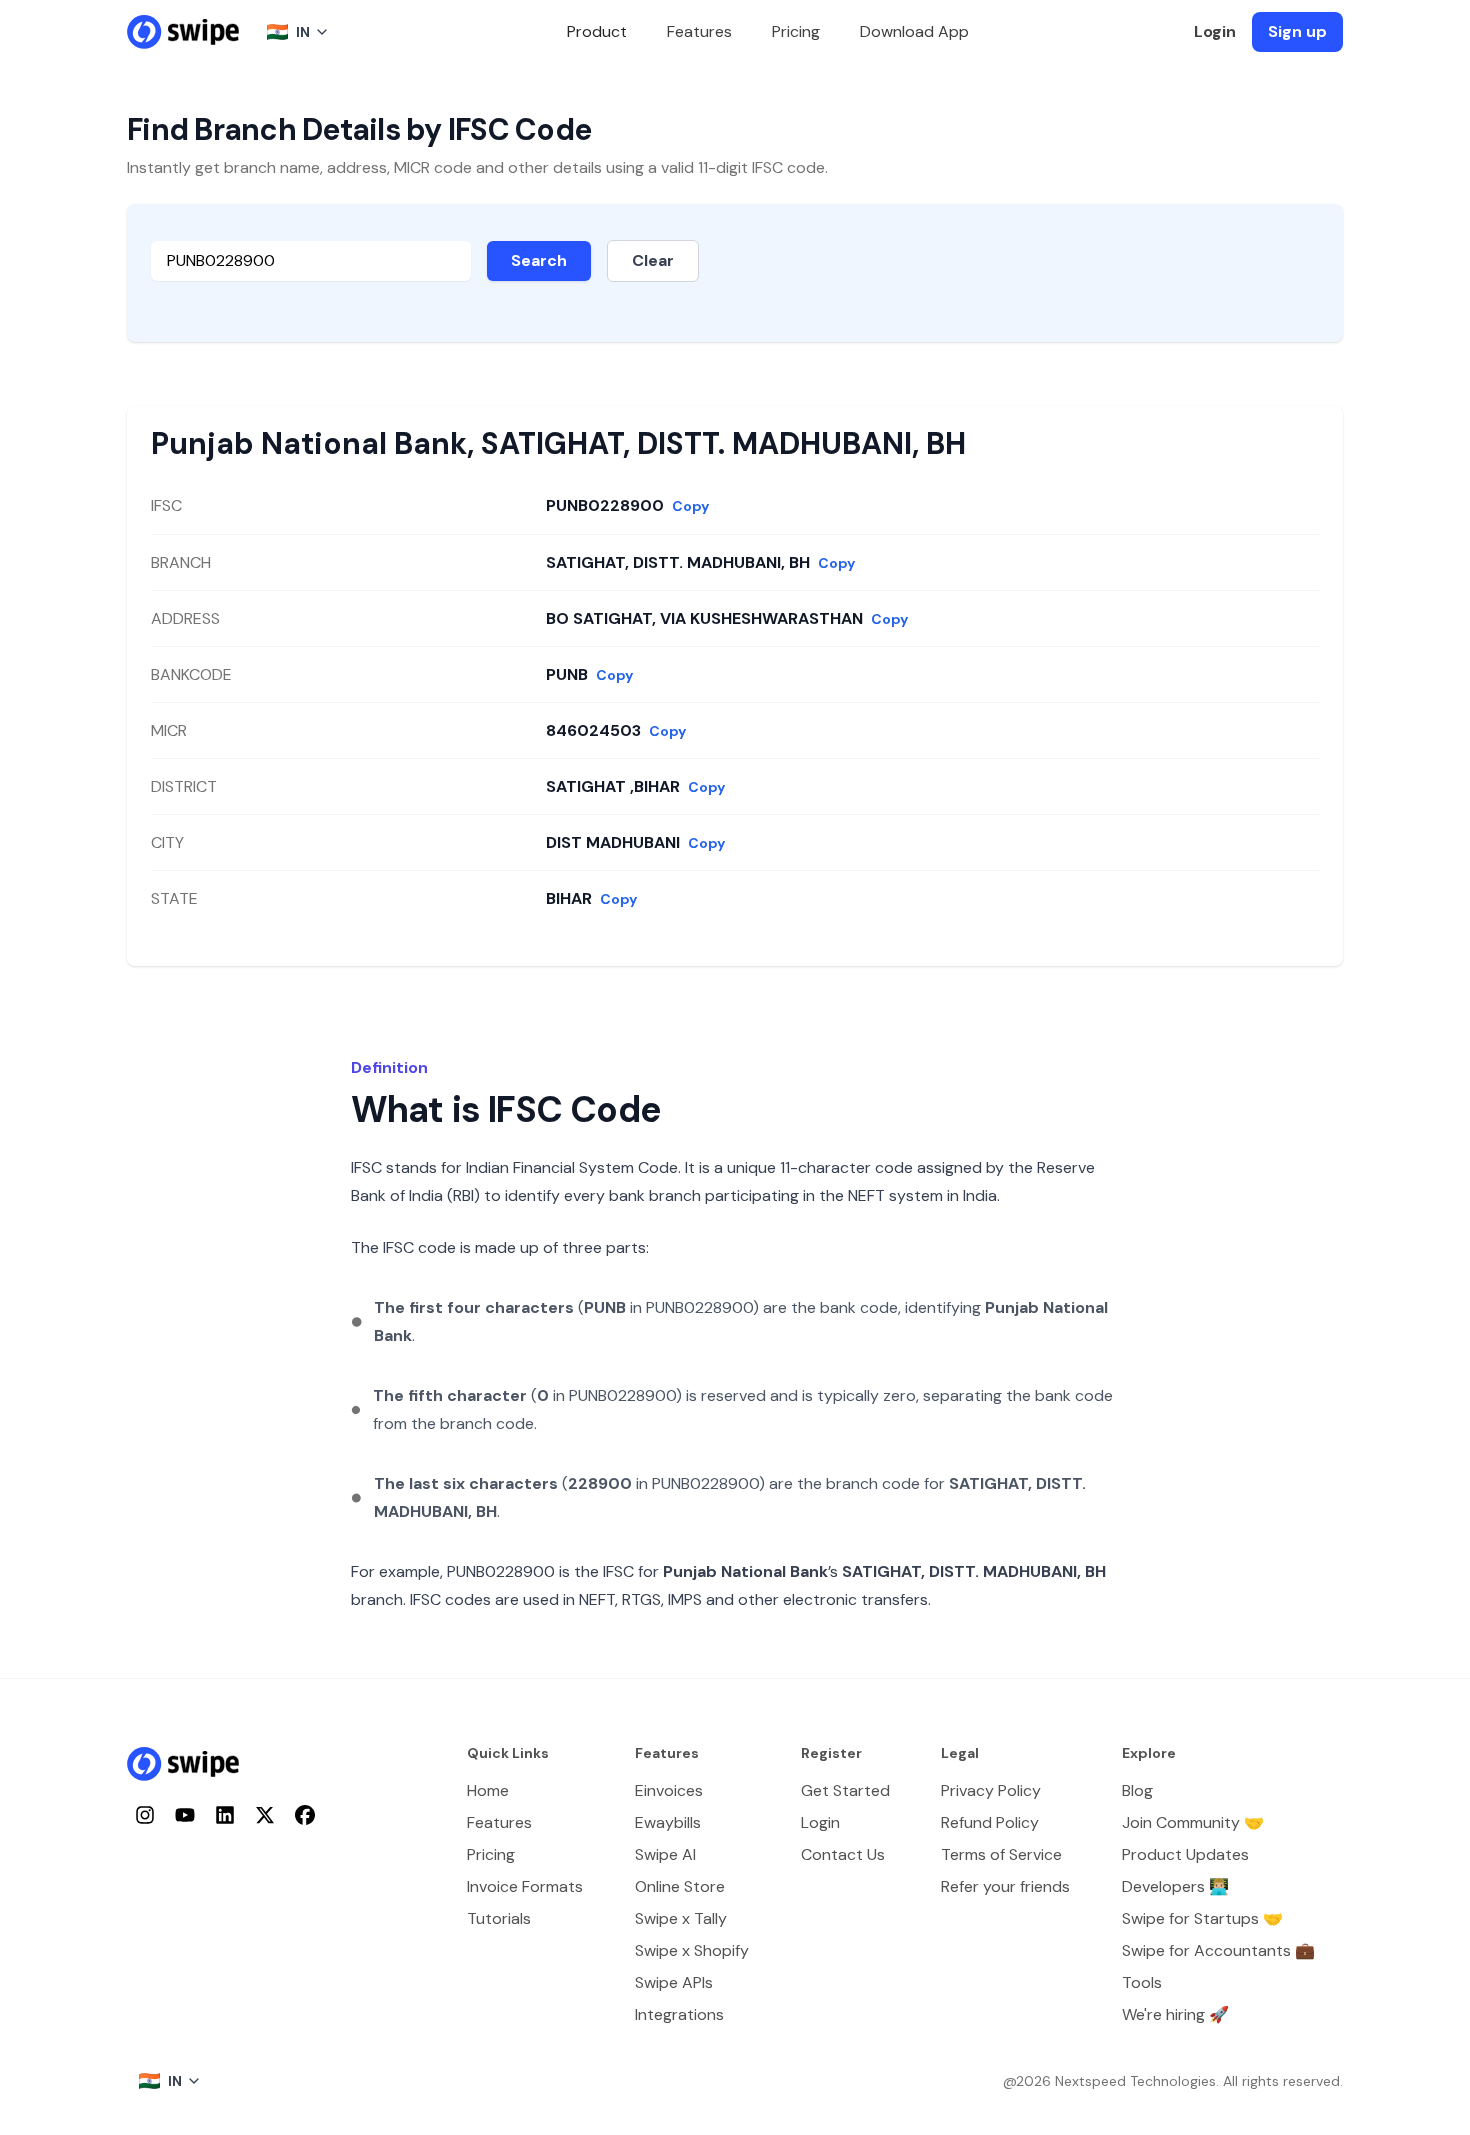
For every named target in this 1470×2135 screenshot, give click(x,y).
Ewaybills (668, 1822)
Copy (690, 506)
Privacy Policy (991, 1790)
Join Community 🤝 (1193, 1822)
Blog (1137, 1790)
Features (699, 31)
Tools (1142, 1982)
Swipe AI (665, 1854)
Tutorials (499, 1918)
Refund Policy (990, 1822)
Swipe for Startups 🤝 (1202, 1918)
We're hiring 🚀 (1175, 2014)
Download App (914, 31)
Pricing (796, 31)
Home (488, 1790)
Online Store (680, 1886)
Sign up (1297, 31)
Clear (653, 260)
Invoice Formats (525, 1886)
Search (539, 260)
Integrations (679, 2014)
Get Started (845, 1790)
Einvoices (669, 1790)
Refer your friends (1005, 1886)
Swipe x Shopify (692, 1950)
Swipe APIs (674, 1982)
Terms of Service (1001, 1854)
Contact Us (843, 1854)
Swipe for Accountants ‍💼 (1218, 1950)
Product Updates (1185, 1854)
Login (1215, 31)
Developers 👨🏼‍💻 (1175, 1886)
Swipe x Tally (681, 1918)
